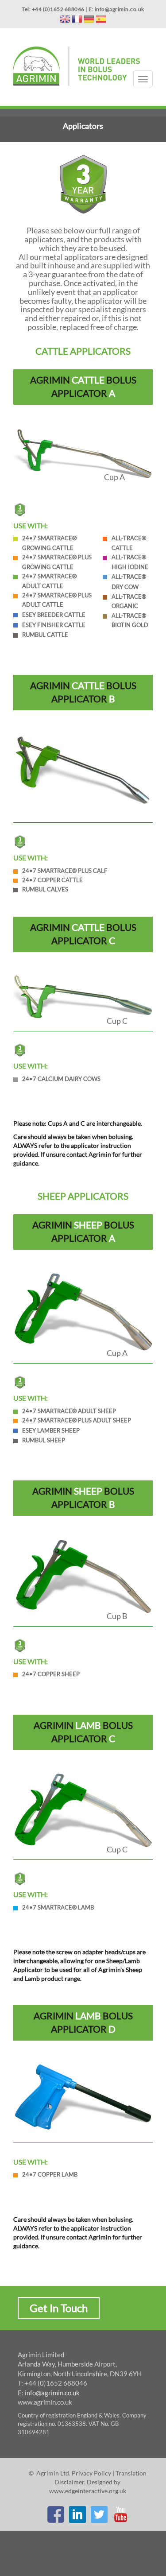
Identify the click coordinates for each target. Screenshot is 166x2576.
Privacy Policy (91, 2473)
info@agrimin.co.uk (52, 2393)
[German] (89, 21)
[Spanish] (101, 21)
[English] (65, 21)
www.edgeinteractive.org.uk (88, 2491)
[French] (77, 21)
